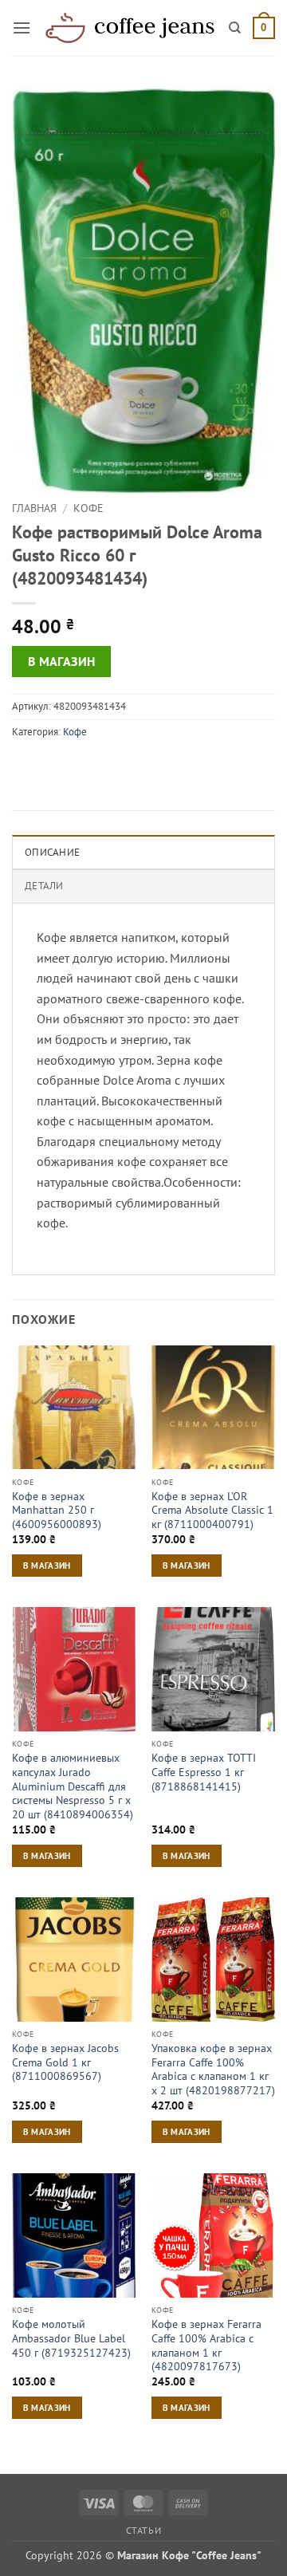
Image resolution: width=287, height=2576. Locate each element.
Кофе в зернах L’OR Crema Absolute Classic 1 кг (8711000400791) (212, 1511)
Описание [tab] (52, 852)
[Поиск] (235, 28)
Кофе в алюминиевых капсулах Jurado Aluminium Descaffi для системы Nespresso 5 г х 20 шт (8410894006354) (73, 1786)
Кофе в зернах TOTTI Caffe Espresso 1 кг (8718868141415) (204, 1772)
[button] (22, 28)
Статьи (144, 2530)
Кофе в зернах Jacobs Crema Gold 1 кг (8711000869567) (65, 2062)
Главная (34, 508)
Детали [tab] (44, 886)
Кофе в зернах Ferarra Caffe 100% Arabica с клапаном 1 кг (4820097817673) (206, 2346)
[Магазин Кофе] (130, 28)
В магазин (62, 661)
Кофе (88, 508)
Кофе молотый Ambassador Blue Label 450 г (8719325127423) (71, 2338)
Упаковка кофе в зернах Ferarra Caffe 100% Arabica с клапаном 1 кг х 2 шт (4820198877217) (213, 2070)
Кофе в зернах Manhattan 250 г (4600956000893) (57, 1511)
